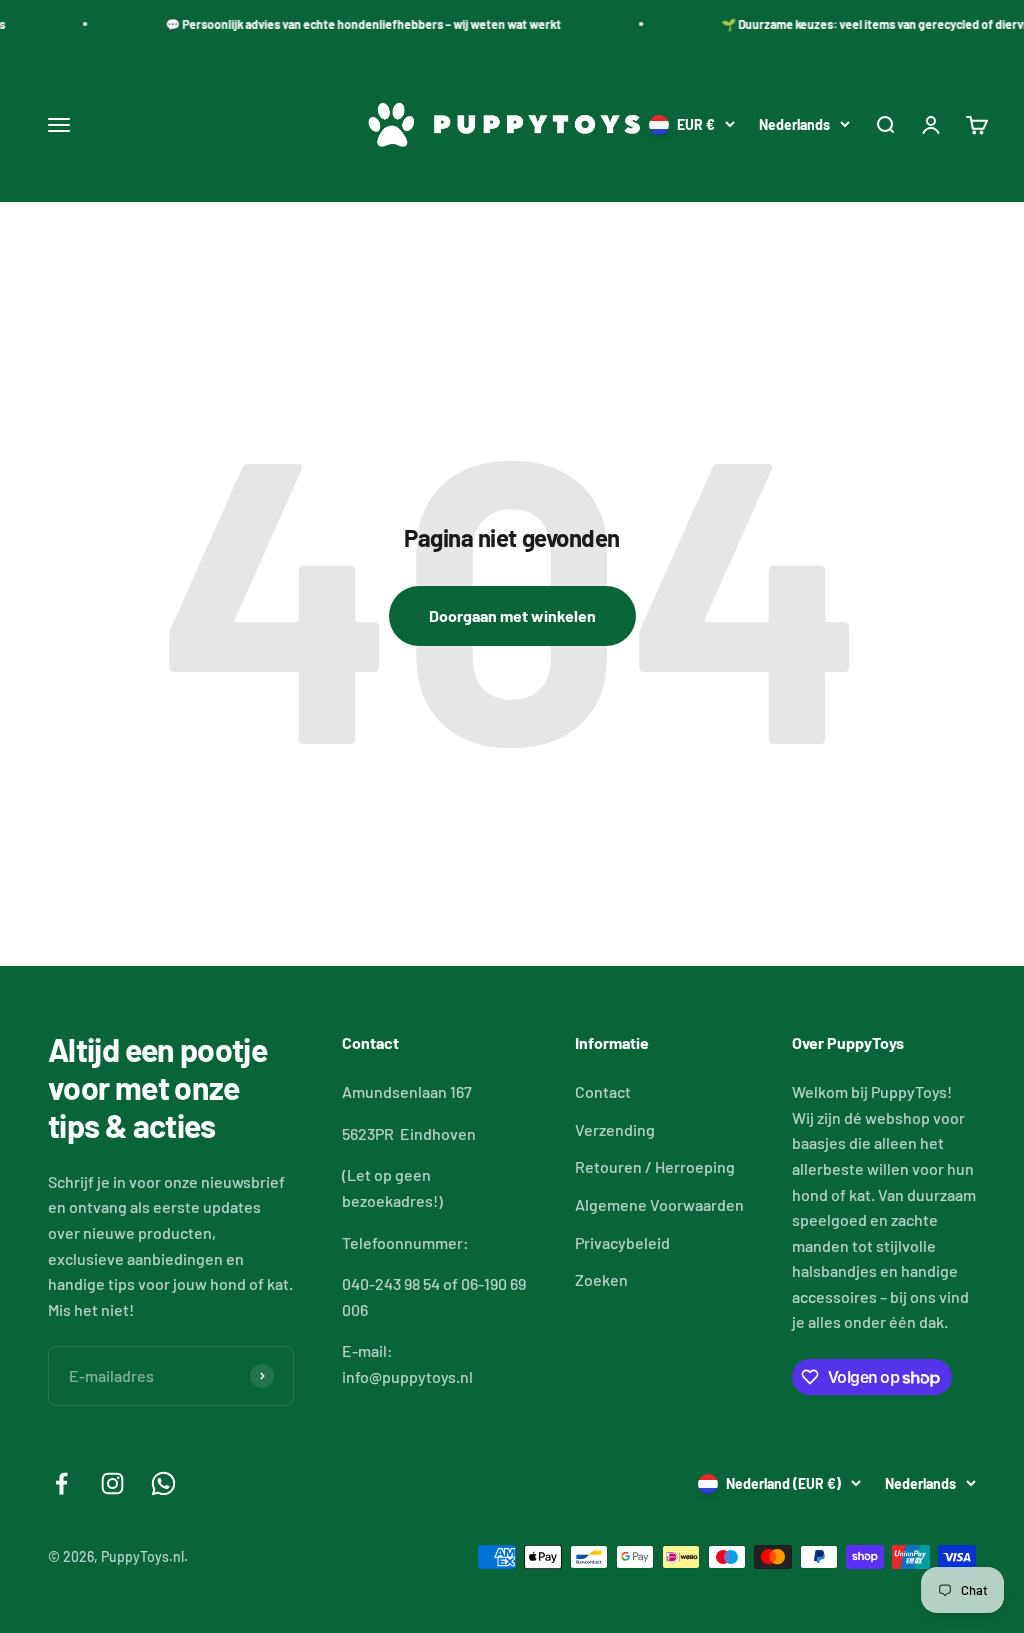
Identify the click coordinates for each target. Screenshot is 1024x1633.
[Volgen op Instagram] (112, 1483)
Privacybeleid (622, 1242)
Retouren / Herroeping (655, 1166)
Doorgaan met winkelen (512, 615)
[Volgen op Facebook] (61, 1483)
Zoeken (601, 1279)
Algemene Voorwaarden (659, 1204)
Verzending (615, 1129)
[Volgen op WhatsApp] (163, 1483)
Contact (603, 1091)
